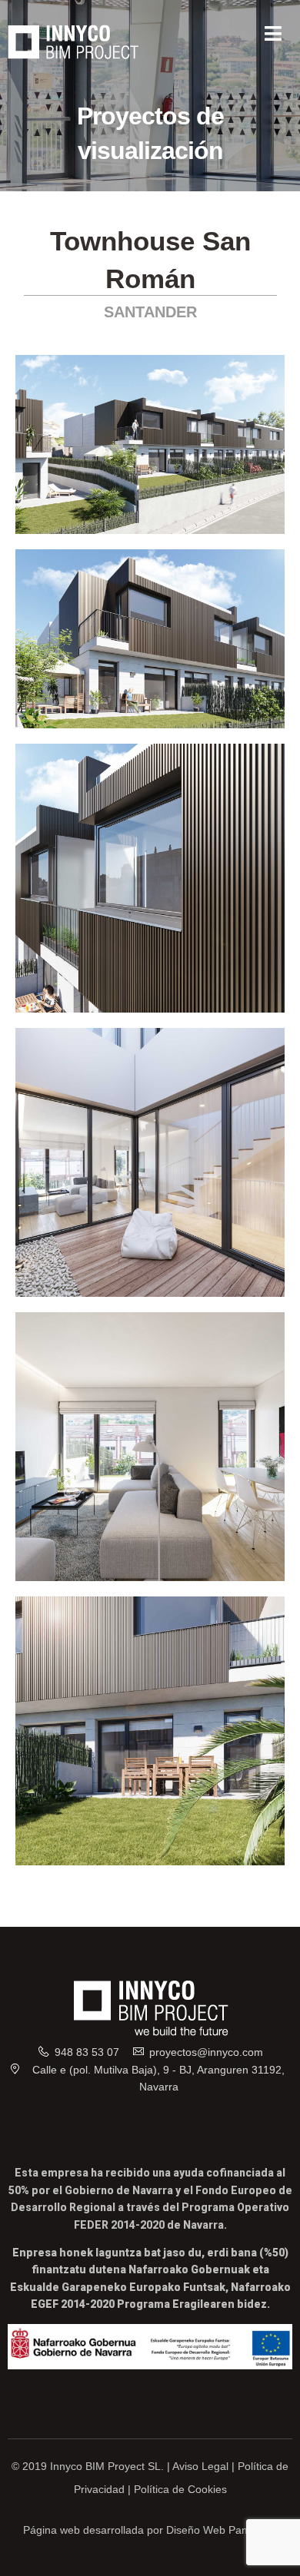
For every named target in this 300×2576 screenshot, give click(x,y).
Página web (52, 2530)
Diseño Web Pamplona (222, 2530)
